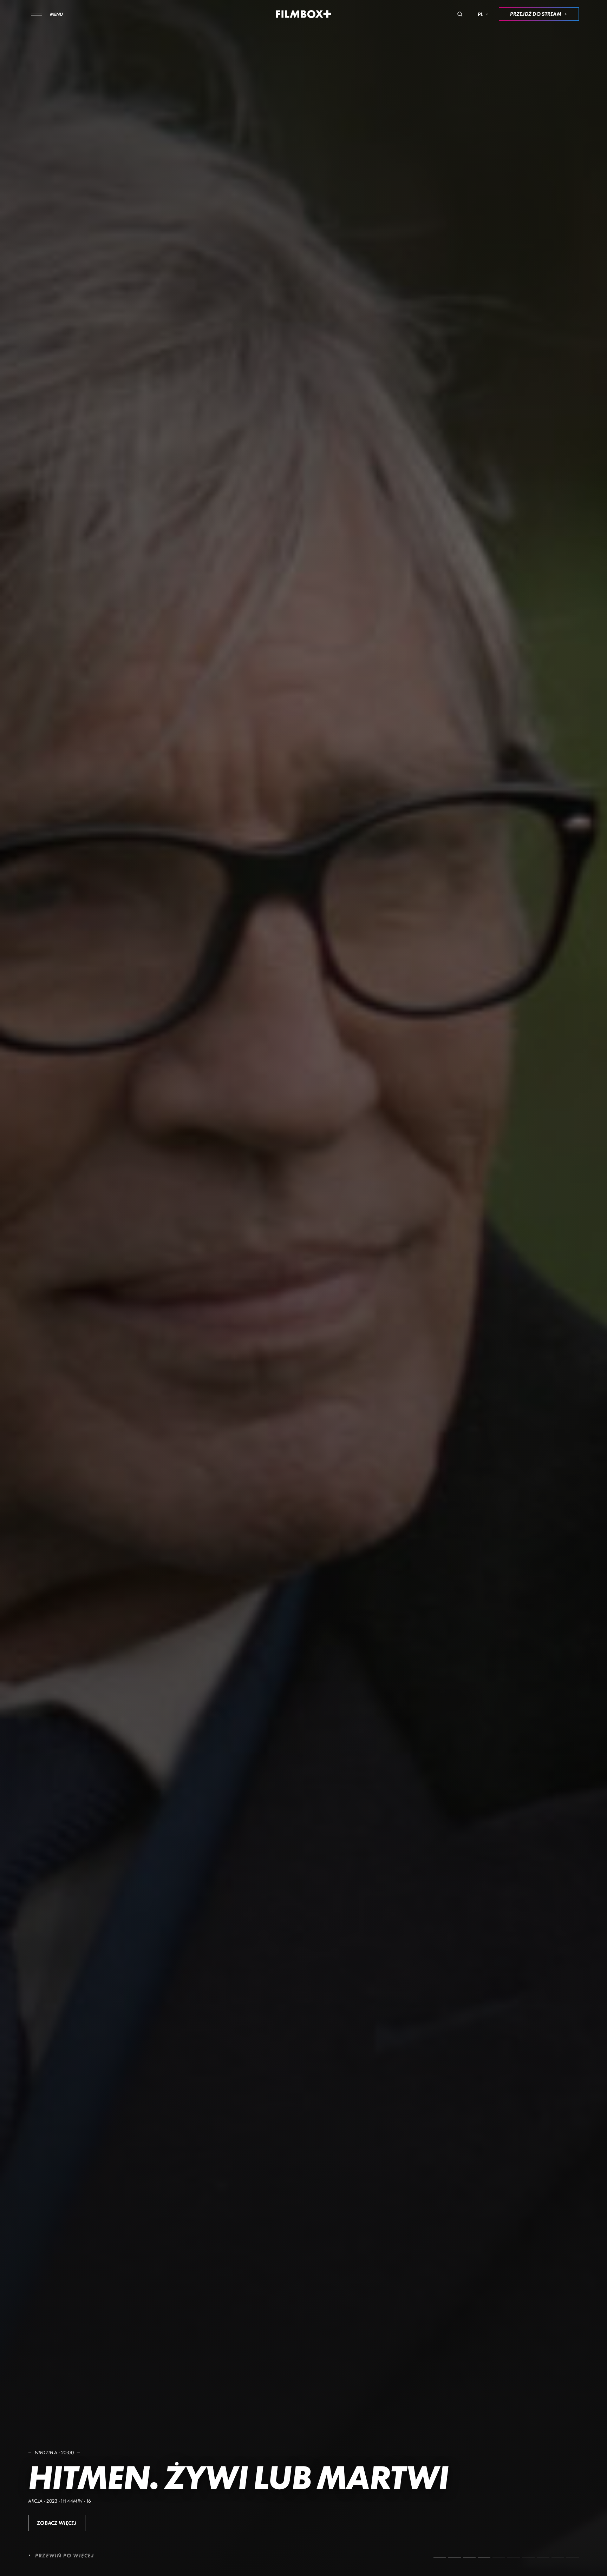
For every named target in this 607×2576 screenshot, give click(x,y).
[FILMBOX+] (304, 14)
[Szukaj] (460, 14)
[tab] (440, 2557)
